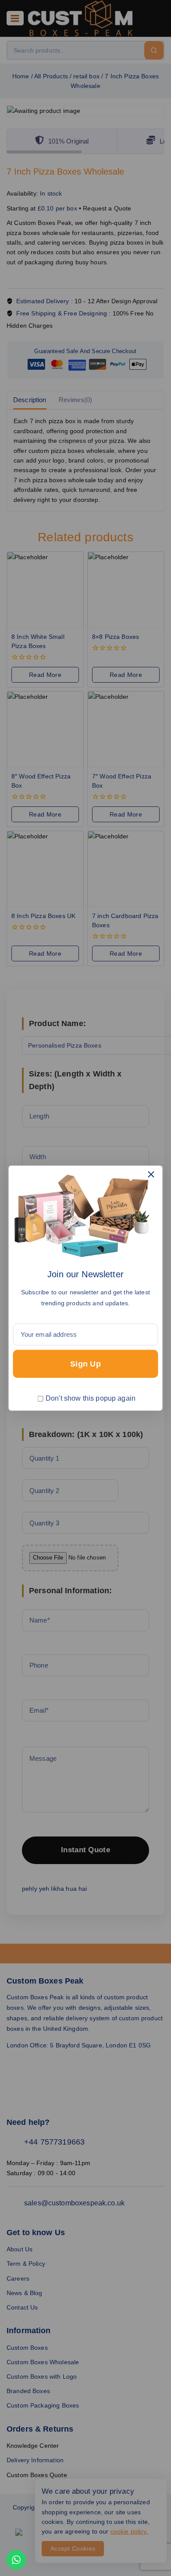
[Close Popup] (151, 1174)
